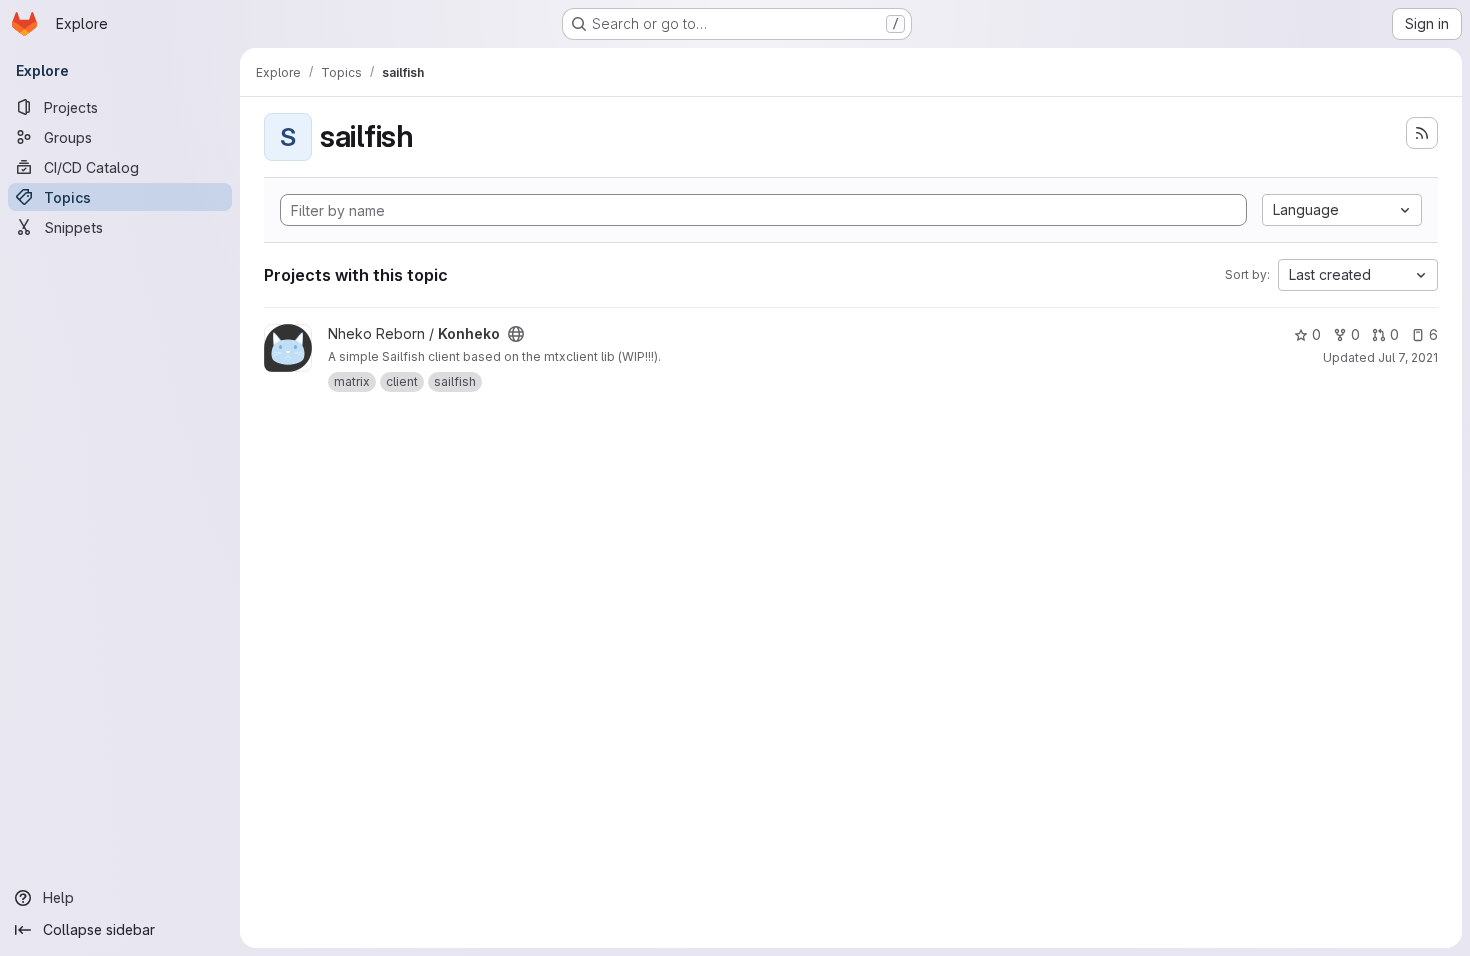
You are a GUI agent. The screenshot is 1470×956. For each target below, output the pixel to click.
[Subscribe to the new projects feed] (1422, 133)
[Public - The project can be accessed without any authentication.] (516, 334)
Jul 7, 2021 (1408, 357)
